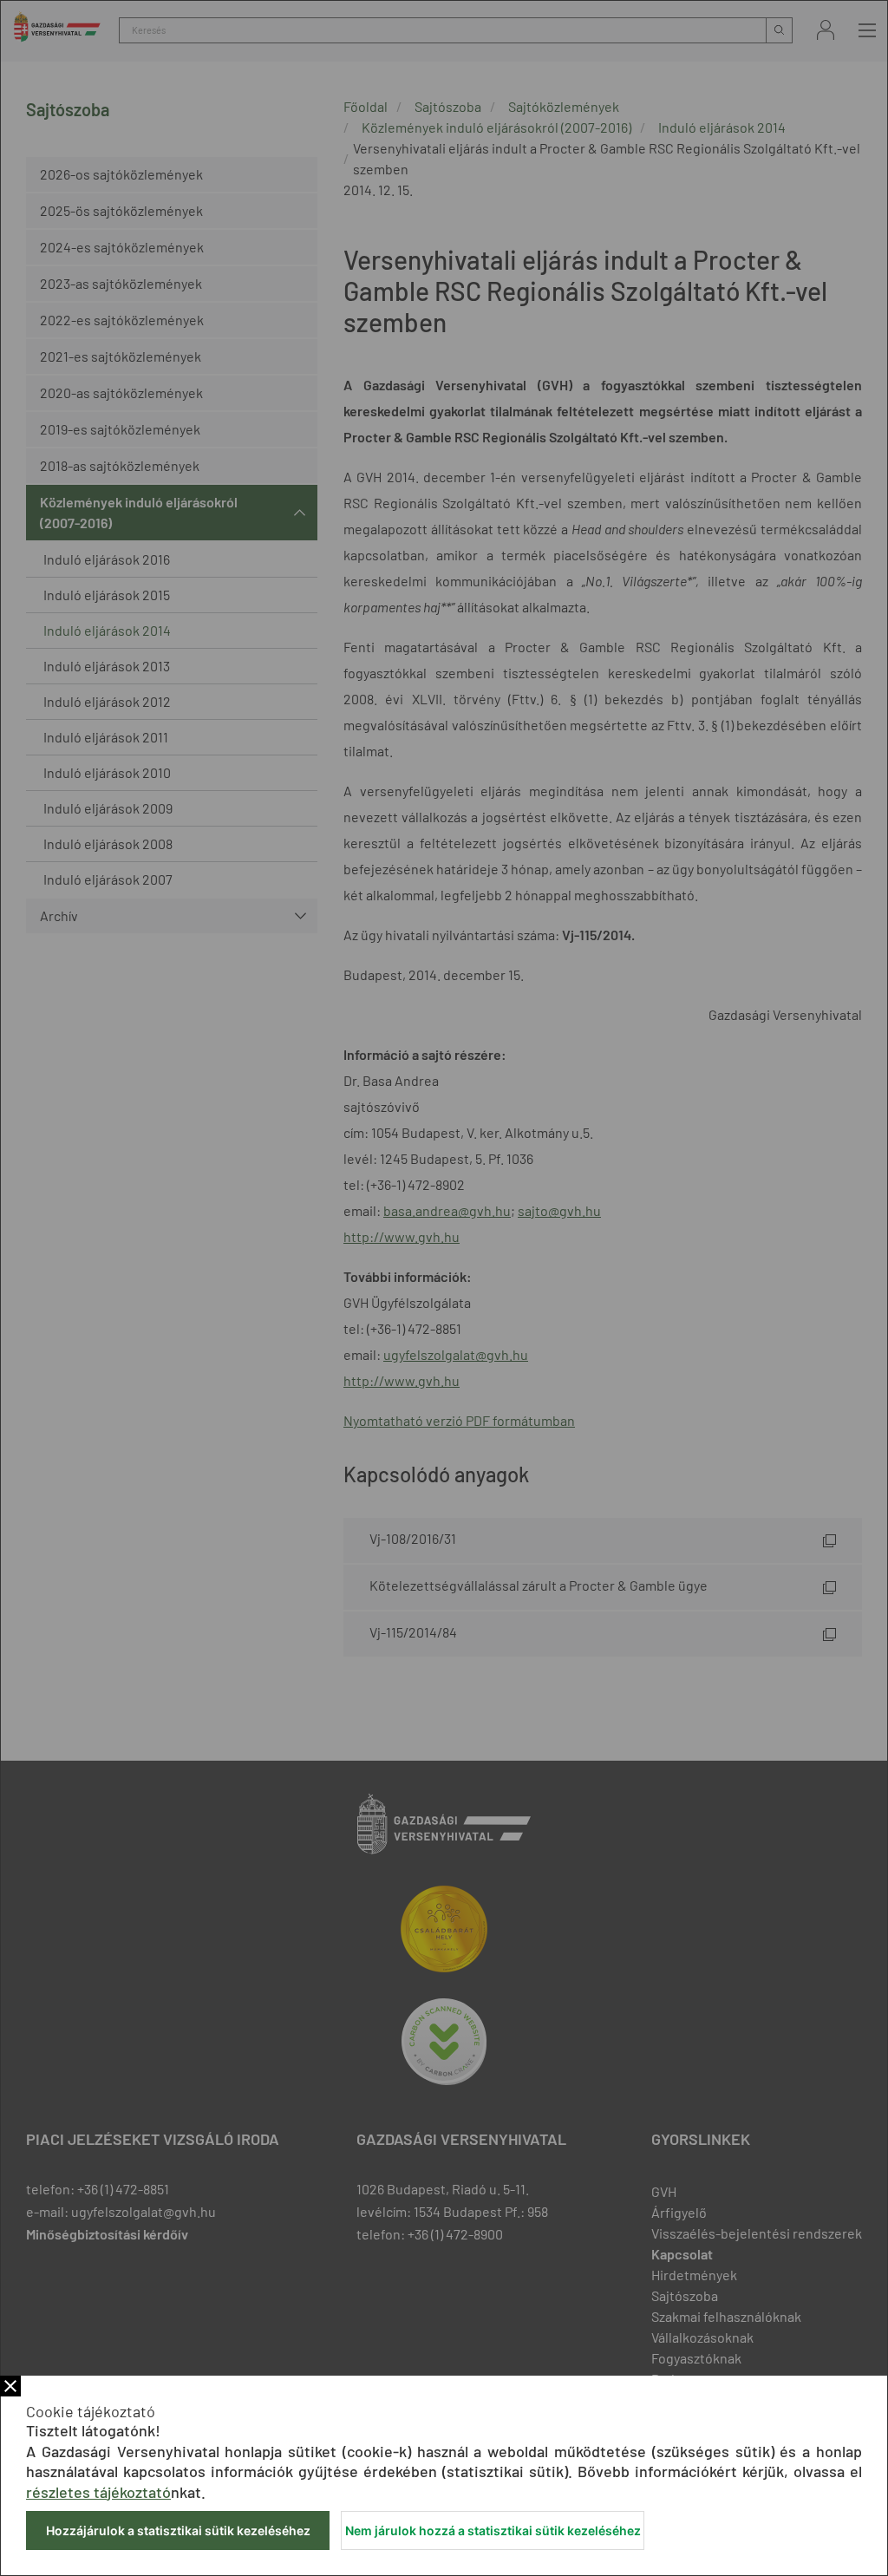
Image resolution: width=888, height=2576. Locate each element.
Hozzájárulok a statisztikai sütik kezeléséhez (178, 2530)
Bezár (10, 2386)
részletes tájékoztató (98, 2492)
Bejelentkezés (826, 30)
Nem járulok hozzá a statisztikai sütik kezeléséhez (493, 2530)
